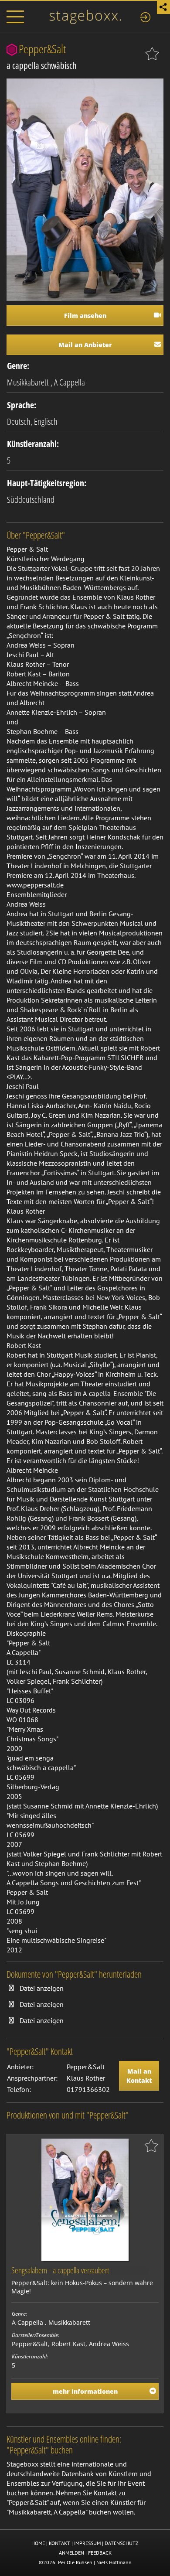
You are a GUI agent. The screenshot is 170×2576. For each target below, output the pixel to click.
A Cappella (70, 382)
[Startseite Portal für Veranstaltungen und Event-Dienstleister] (85, 16)
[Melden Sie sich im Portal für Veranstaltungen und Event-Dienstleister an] (145, 16)
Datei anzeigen (42, 1988)
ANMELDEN (71, 2553)
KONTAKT (59, 2543)
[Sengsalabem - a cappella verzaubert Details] (85, 2199)
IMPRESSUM (87, 2543)
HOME (38, 2543)
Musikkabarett (28, 382)
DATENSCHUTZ (122, 2543)
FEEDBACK (100, 2553)
